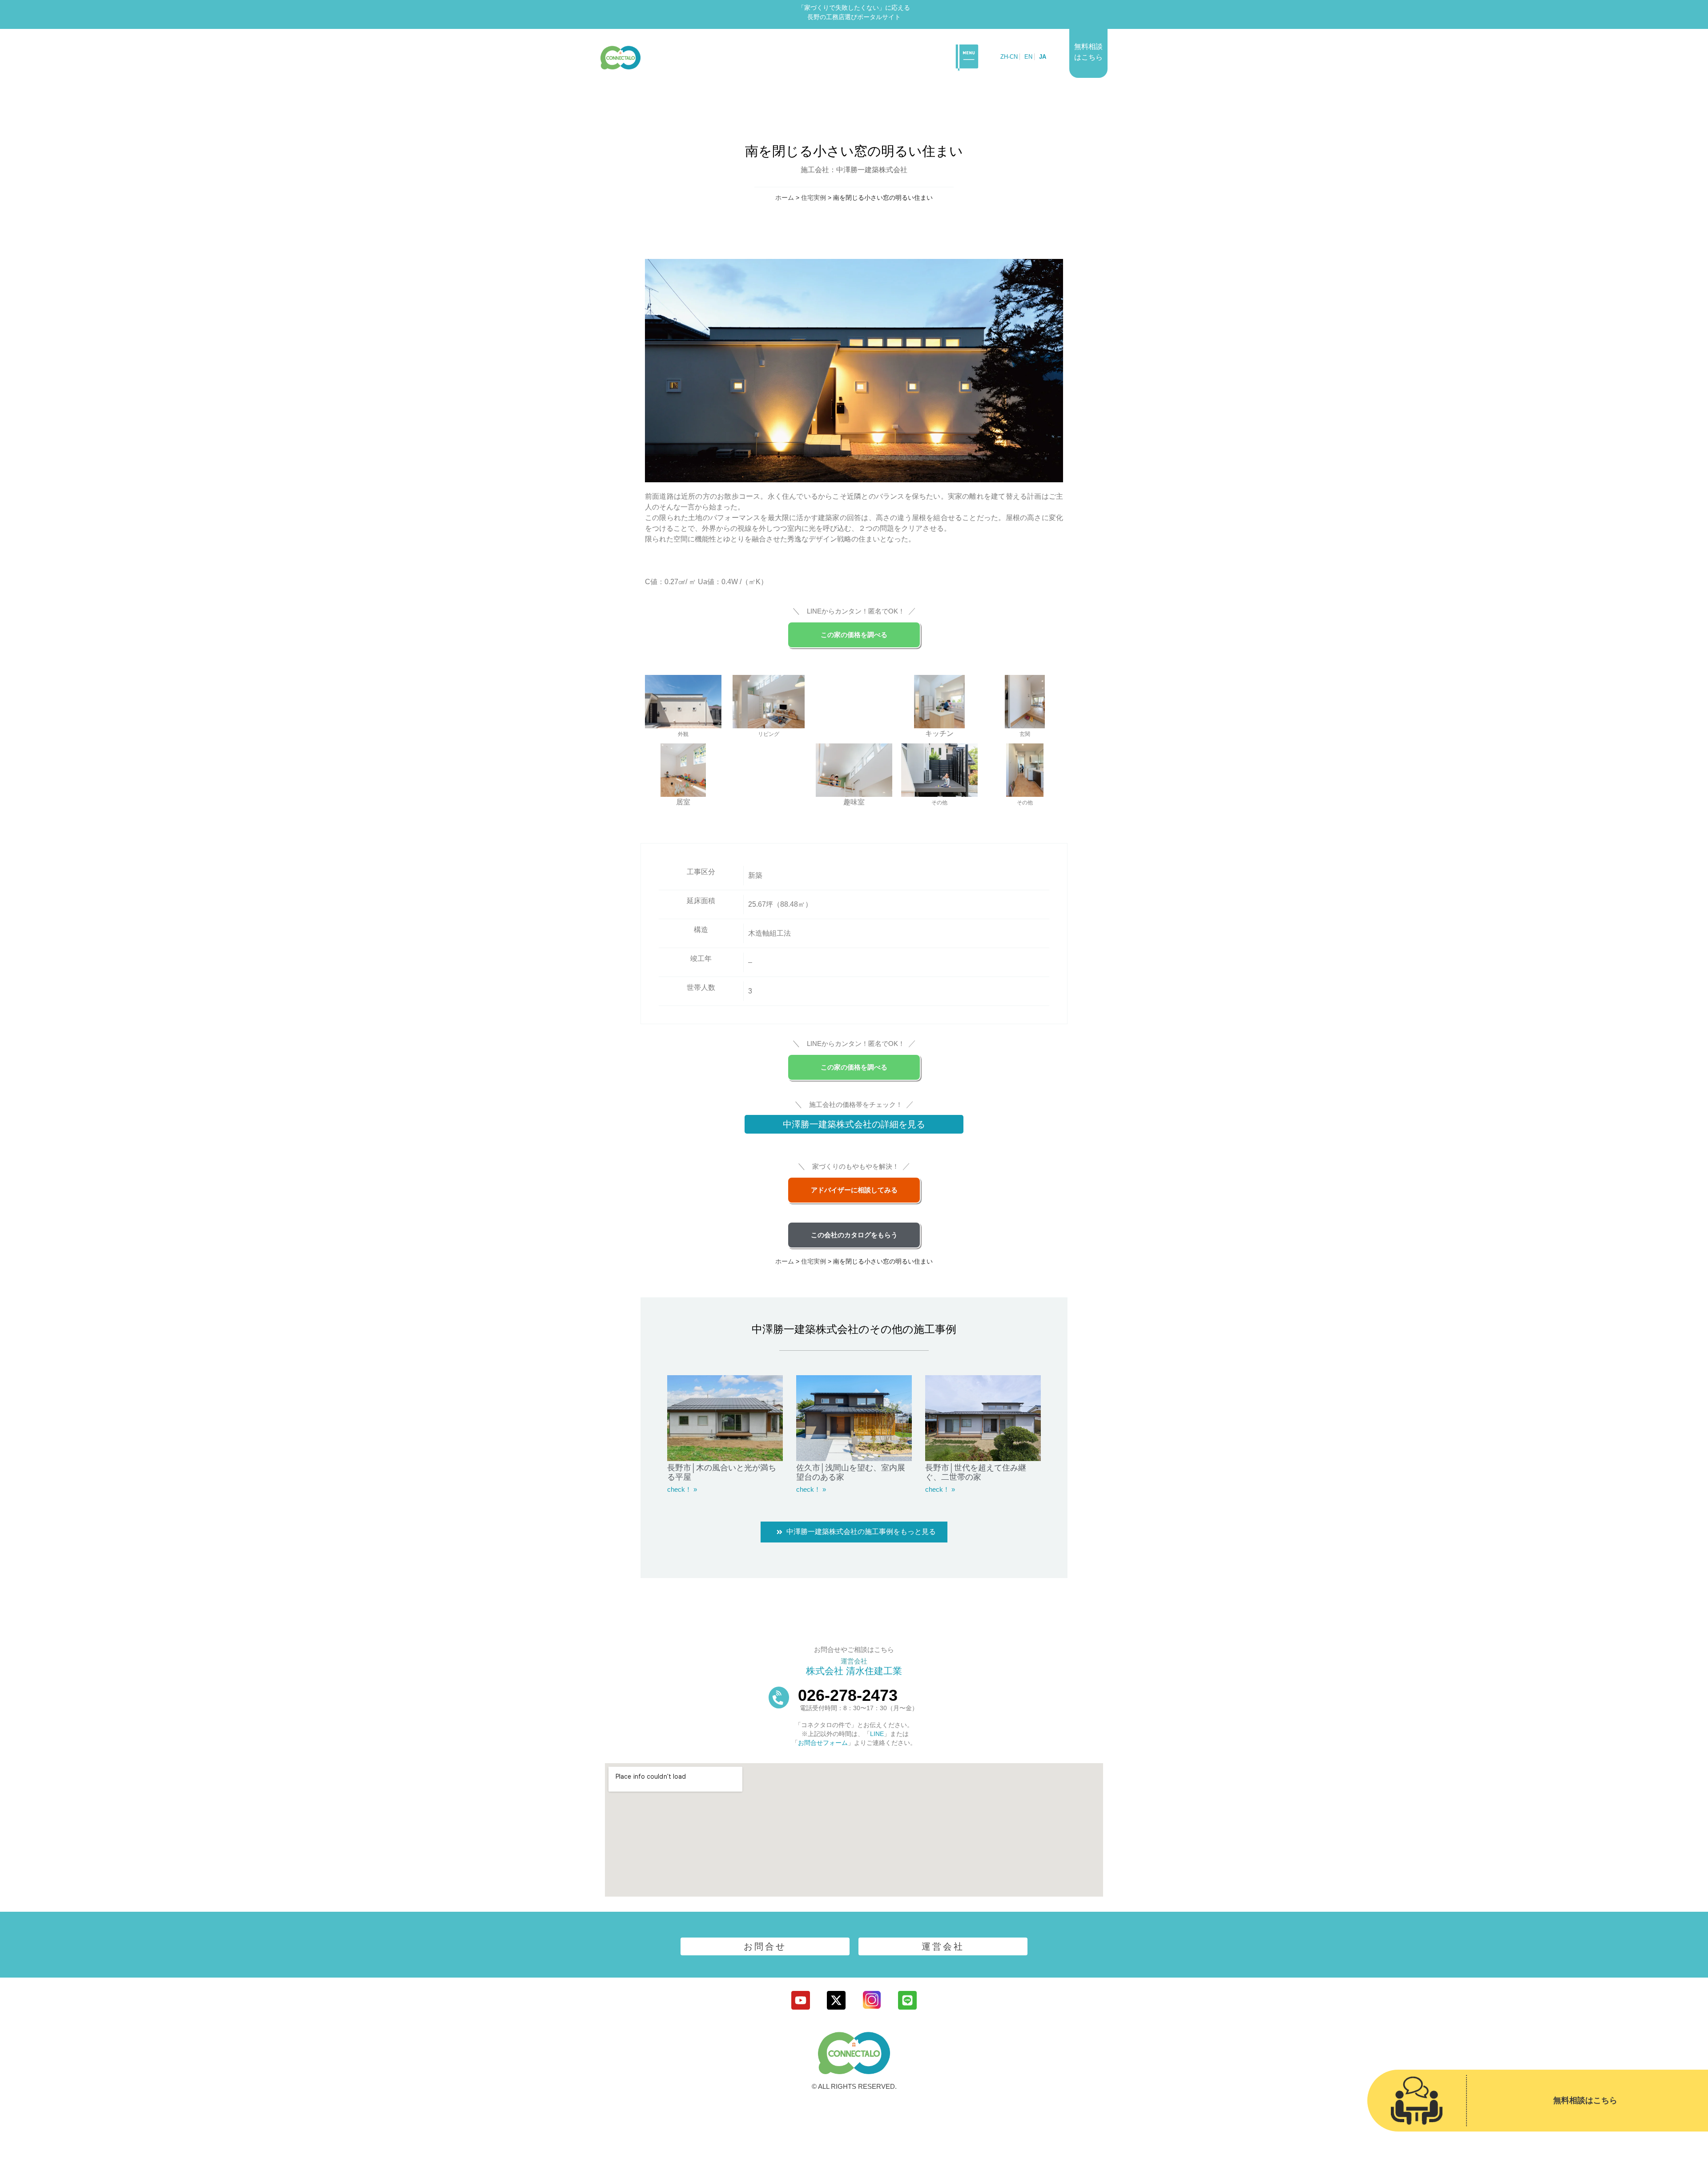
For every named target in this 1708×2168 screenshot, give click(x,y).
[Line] (907, 2000)
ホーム (785, 198)
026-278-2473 (848, 1695)
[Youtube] (801, 2000)
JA (1043, 57)
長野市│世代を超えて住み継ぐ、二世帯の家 (976, 1473)
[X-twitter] (836, 2000)
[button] (967, 57)
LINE (877, 1734)
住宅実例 (814, 198)
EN (1028, 57)
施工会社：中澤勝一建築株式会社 (854, 170)
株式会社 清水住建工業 (854, 1671)
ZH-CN (1009, 57)
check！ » (682, 1489)
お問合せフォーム (823, 1743)
